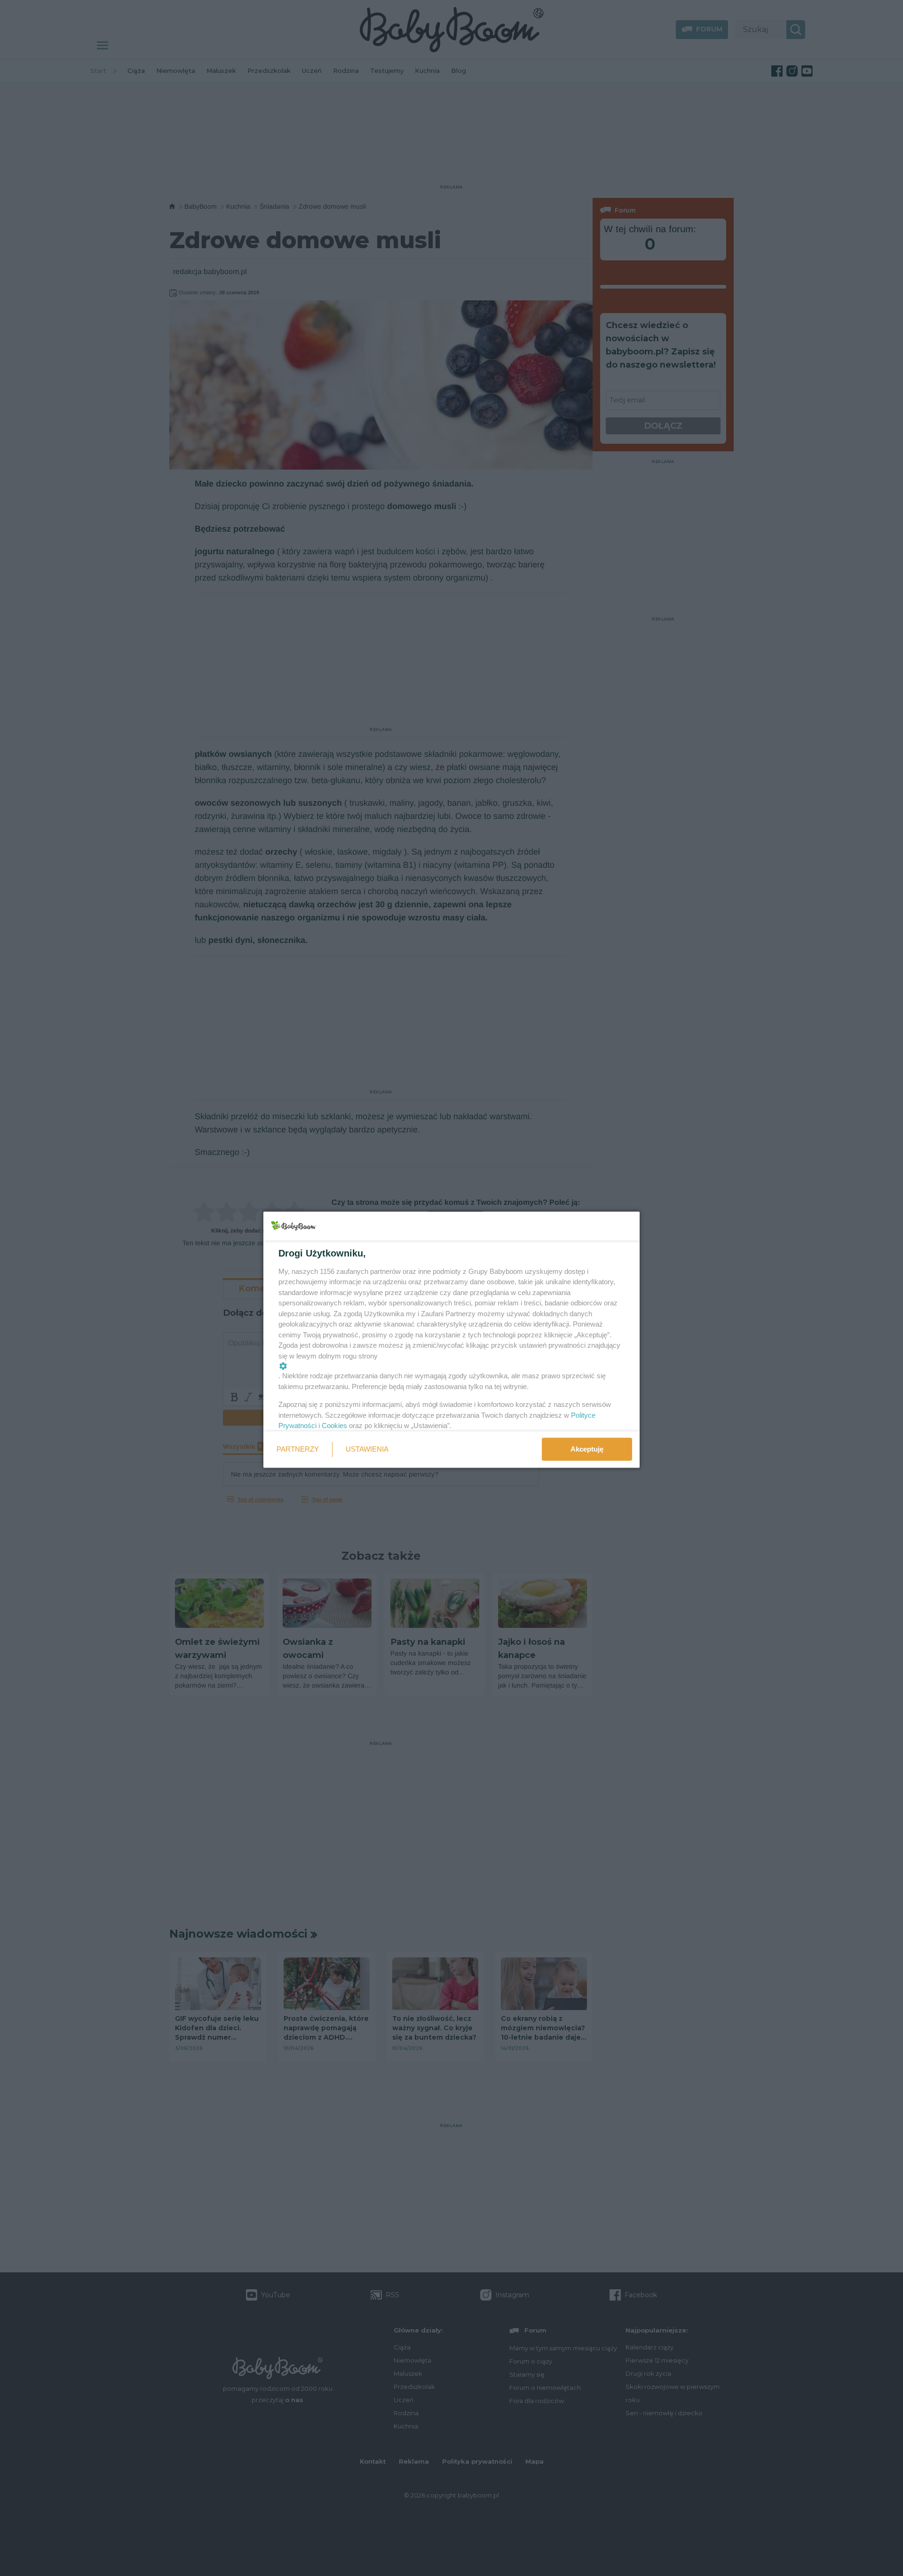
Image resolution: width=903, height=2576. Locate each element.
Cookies (334, 1425)
